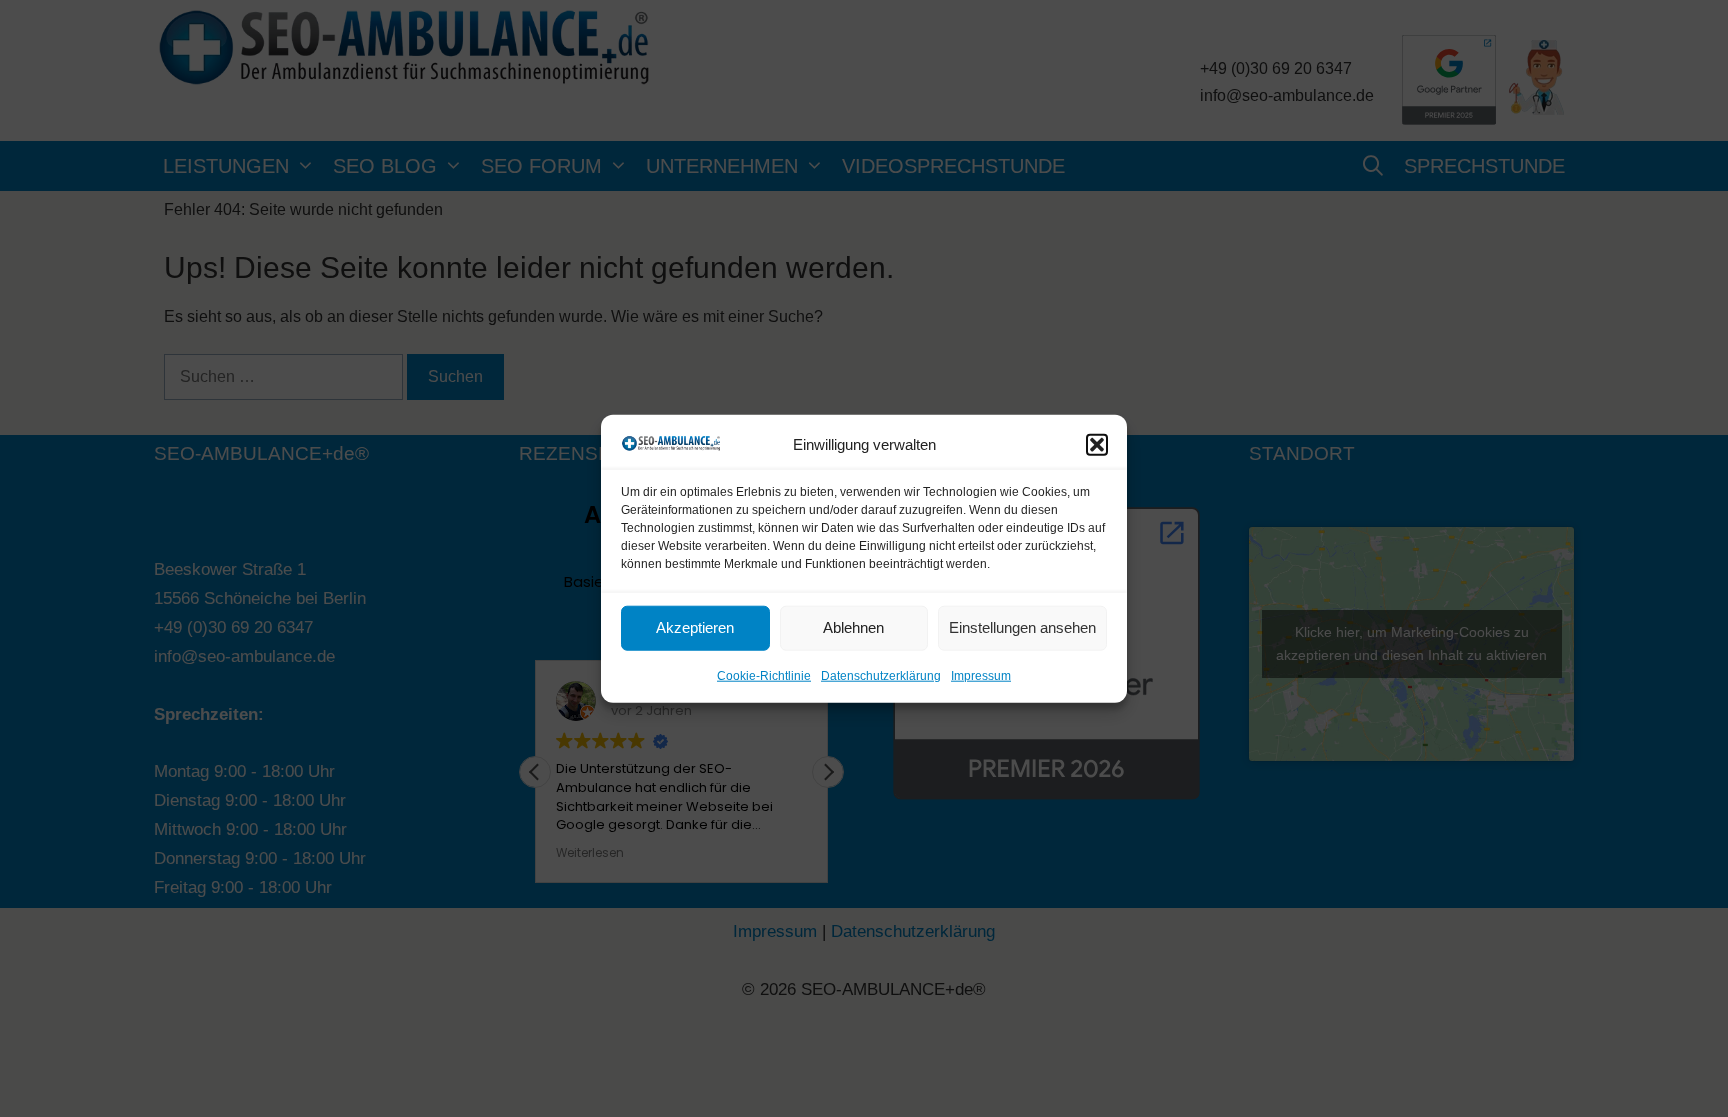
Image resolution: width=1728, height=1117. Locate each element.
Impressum (981, 676)
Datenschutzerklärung (881, 676)
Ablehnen (853, 627)
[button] (1097, 444)
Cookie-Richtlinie (764, 676)
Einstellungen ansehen (1022, 627)
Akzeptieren (695, 627)
